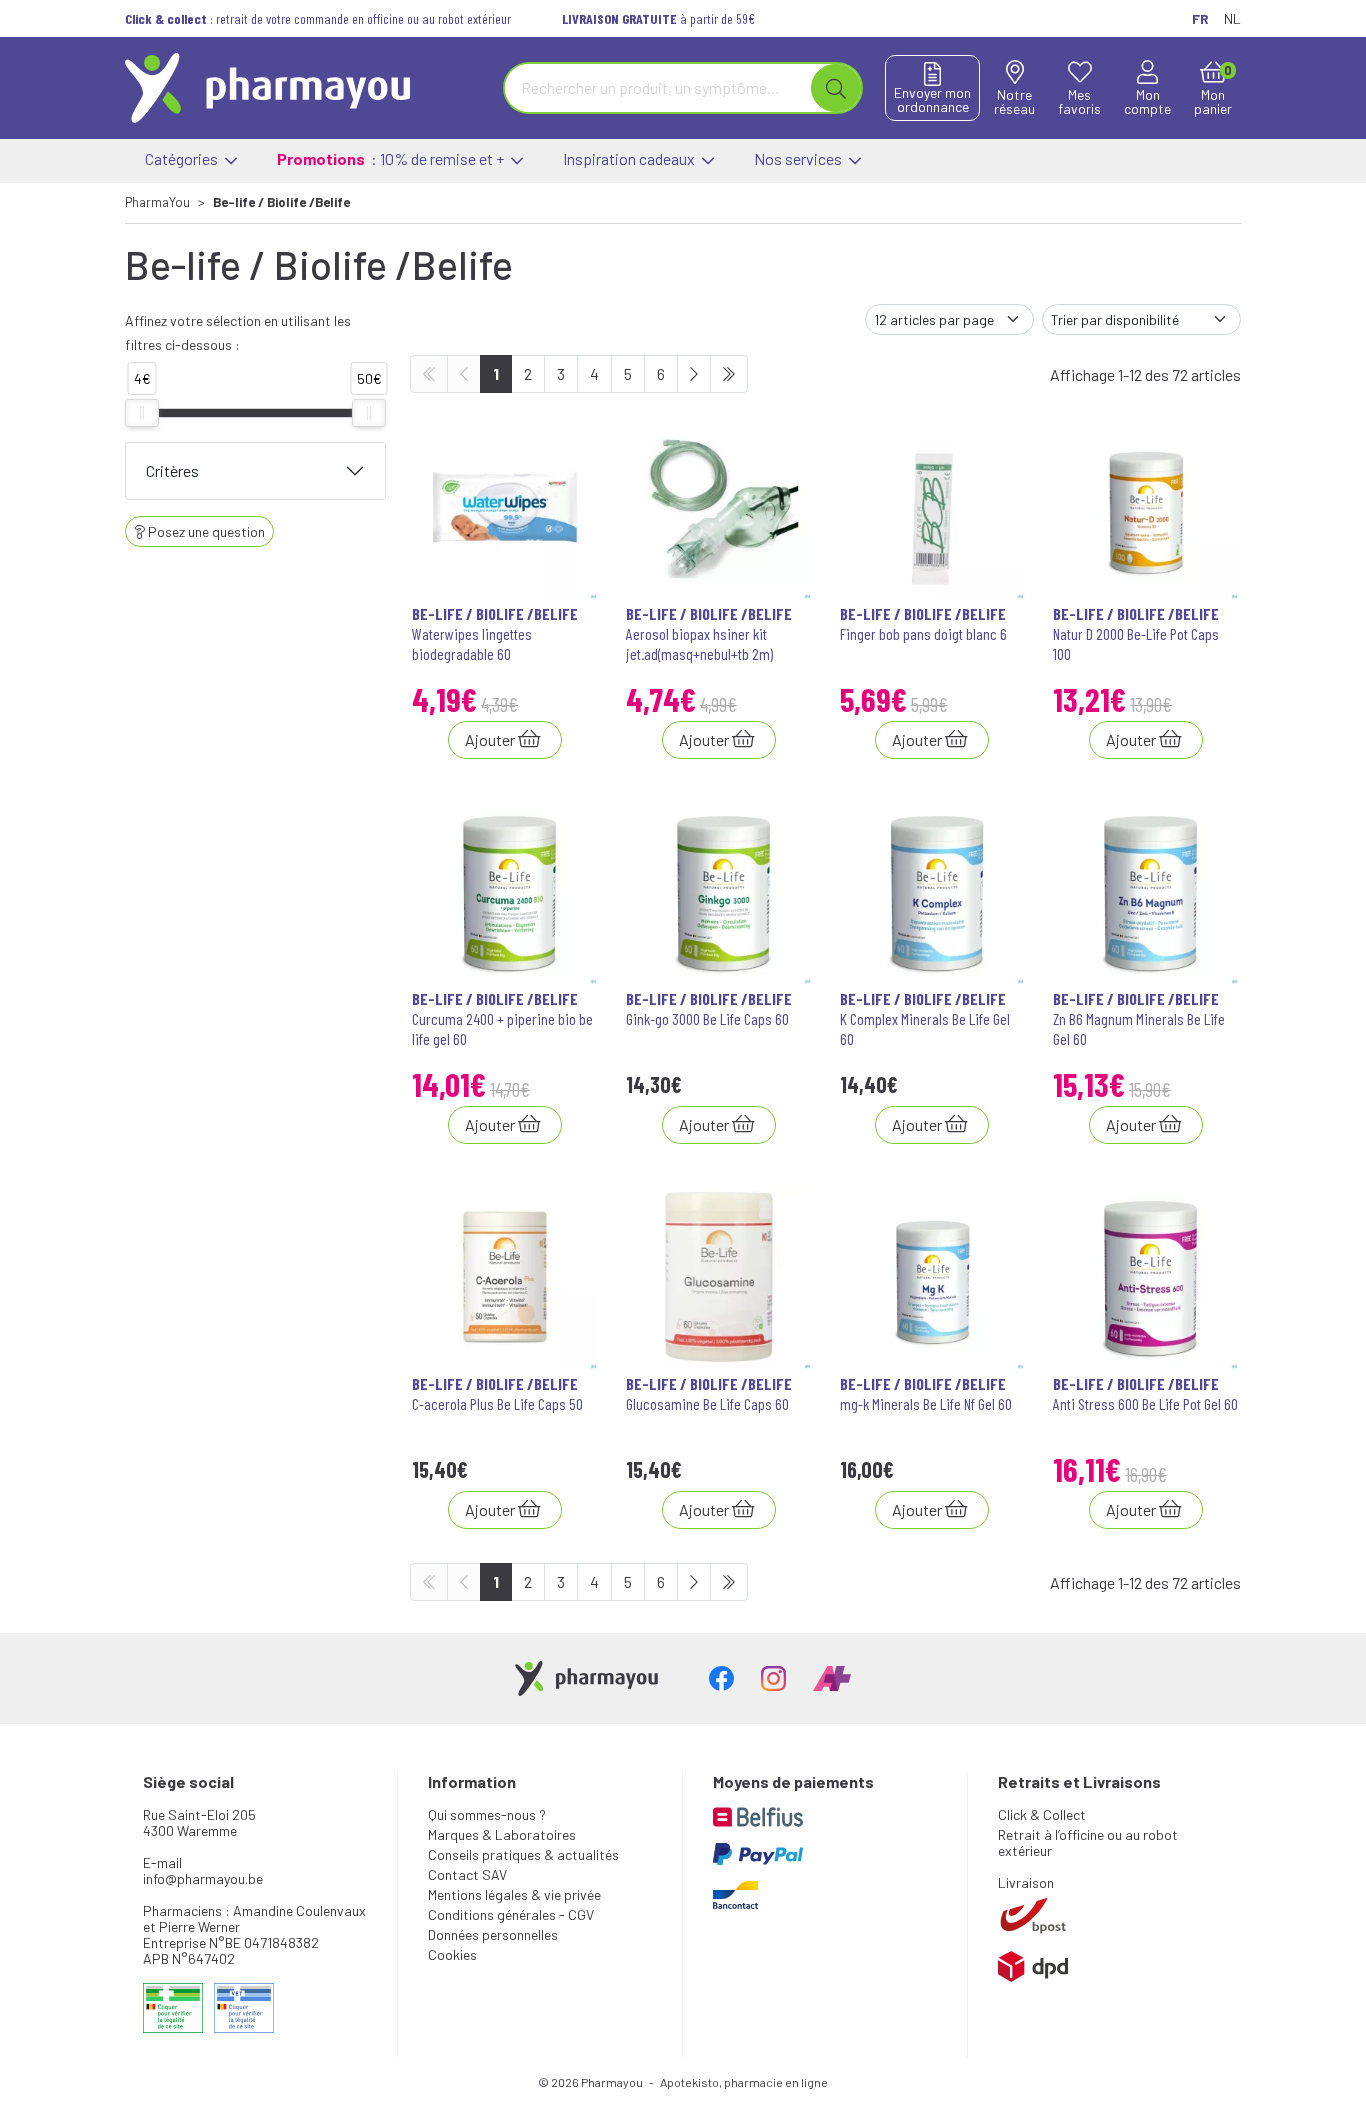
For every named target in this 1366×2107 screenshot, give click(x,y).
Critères (172, 470)
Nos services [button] (799, 158)
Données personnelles (493, 1934)
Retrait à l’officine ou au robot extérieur (1088, 1842)
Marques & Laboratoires (502, 1834)
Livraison (1026, 1882)
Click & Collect (1042, 1814)
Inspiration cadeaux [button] (630, 158)
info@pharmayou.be (203, 1878)
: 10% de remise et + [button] (392, 158)
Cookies (452, 1954)
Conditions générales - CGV (511, 1914)
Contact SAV (467, 1874)
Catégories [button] (183, 158)
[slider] (142, 413)
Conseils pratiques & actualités (523, 1854)
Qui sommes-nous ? (487, 1814)
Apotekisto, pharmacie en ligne (744, 2082)
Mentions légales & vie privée (514, 1894)
